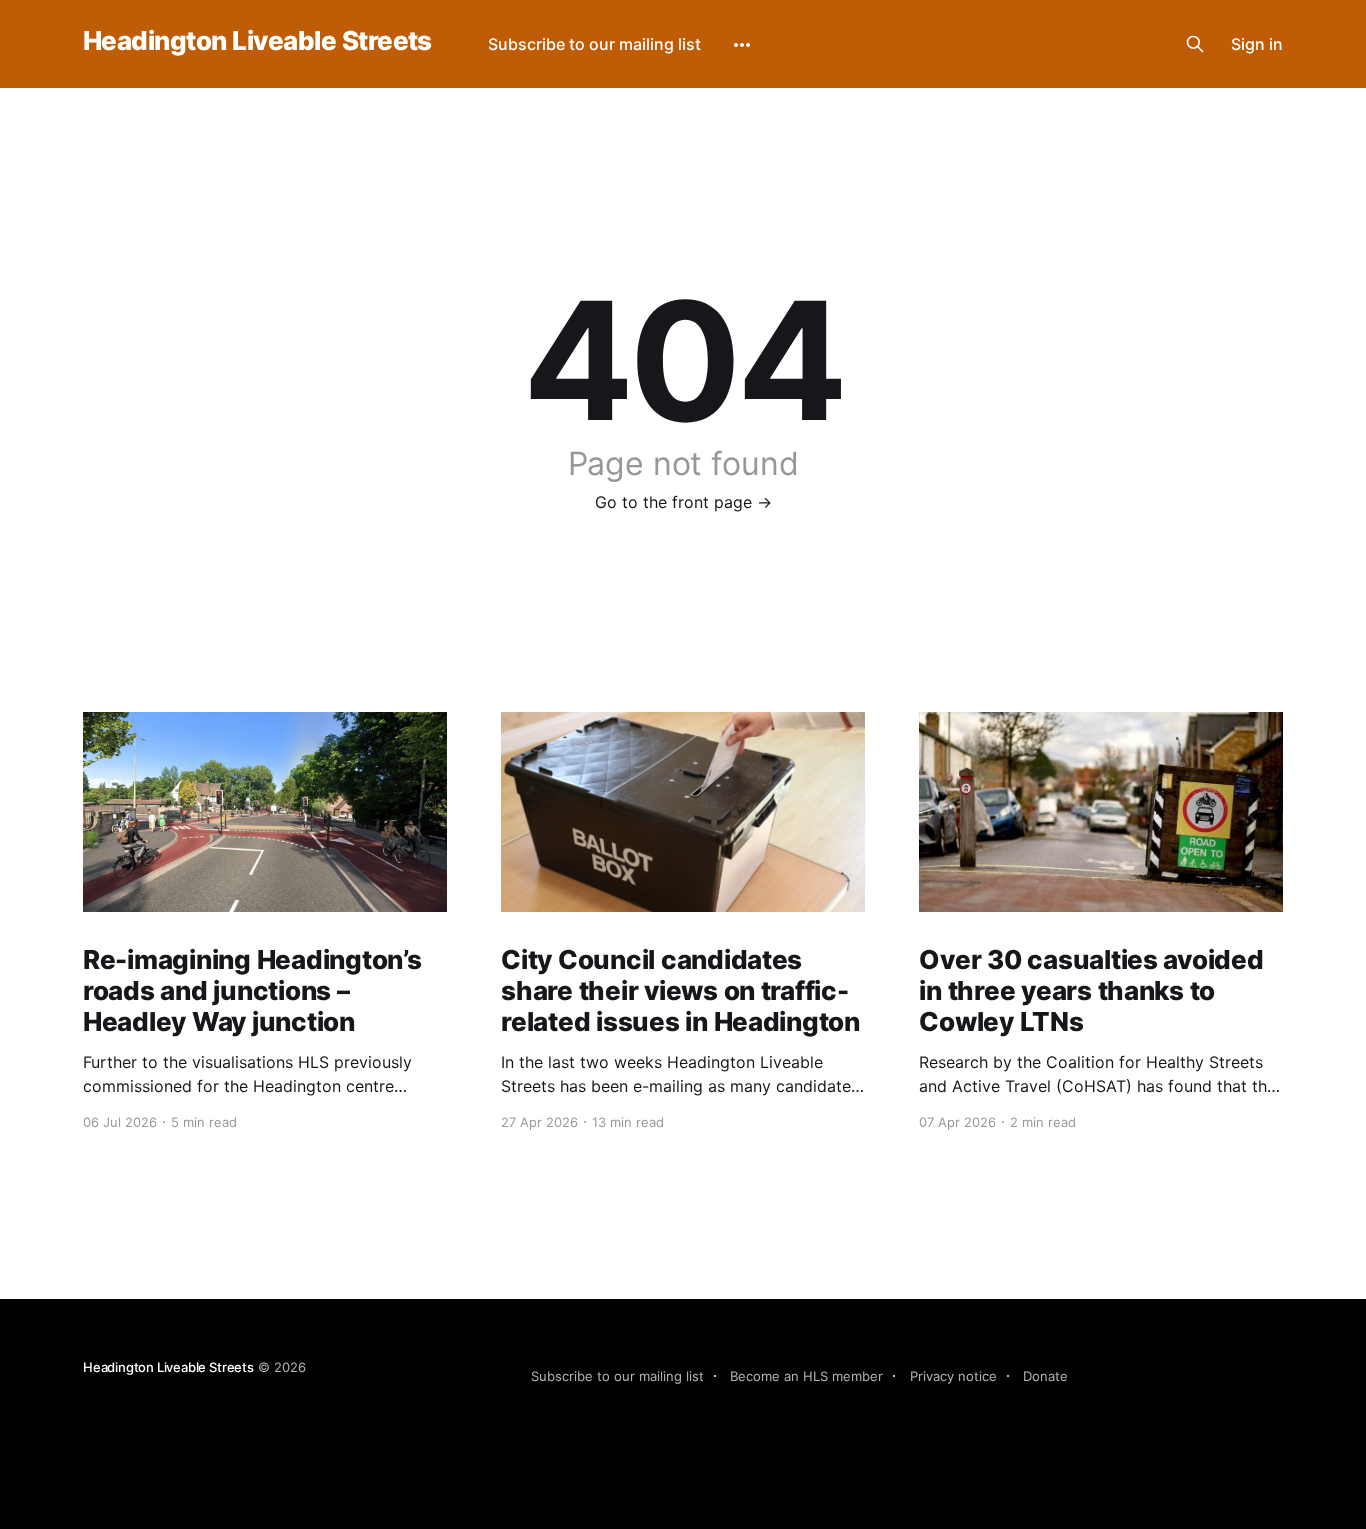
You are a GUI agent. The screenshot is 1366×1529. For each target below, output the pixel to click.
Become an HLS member (806, 1376)
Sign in (1257, 44)
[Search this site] (1195, 44)
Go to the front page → (683, 502)
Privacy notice (953, 1376)
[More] (742, 45)
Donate (1045, 1376)
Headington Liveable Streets (257, 41)
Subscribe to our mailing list (594, 44)
